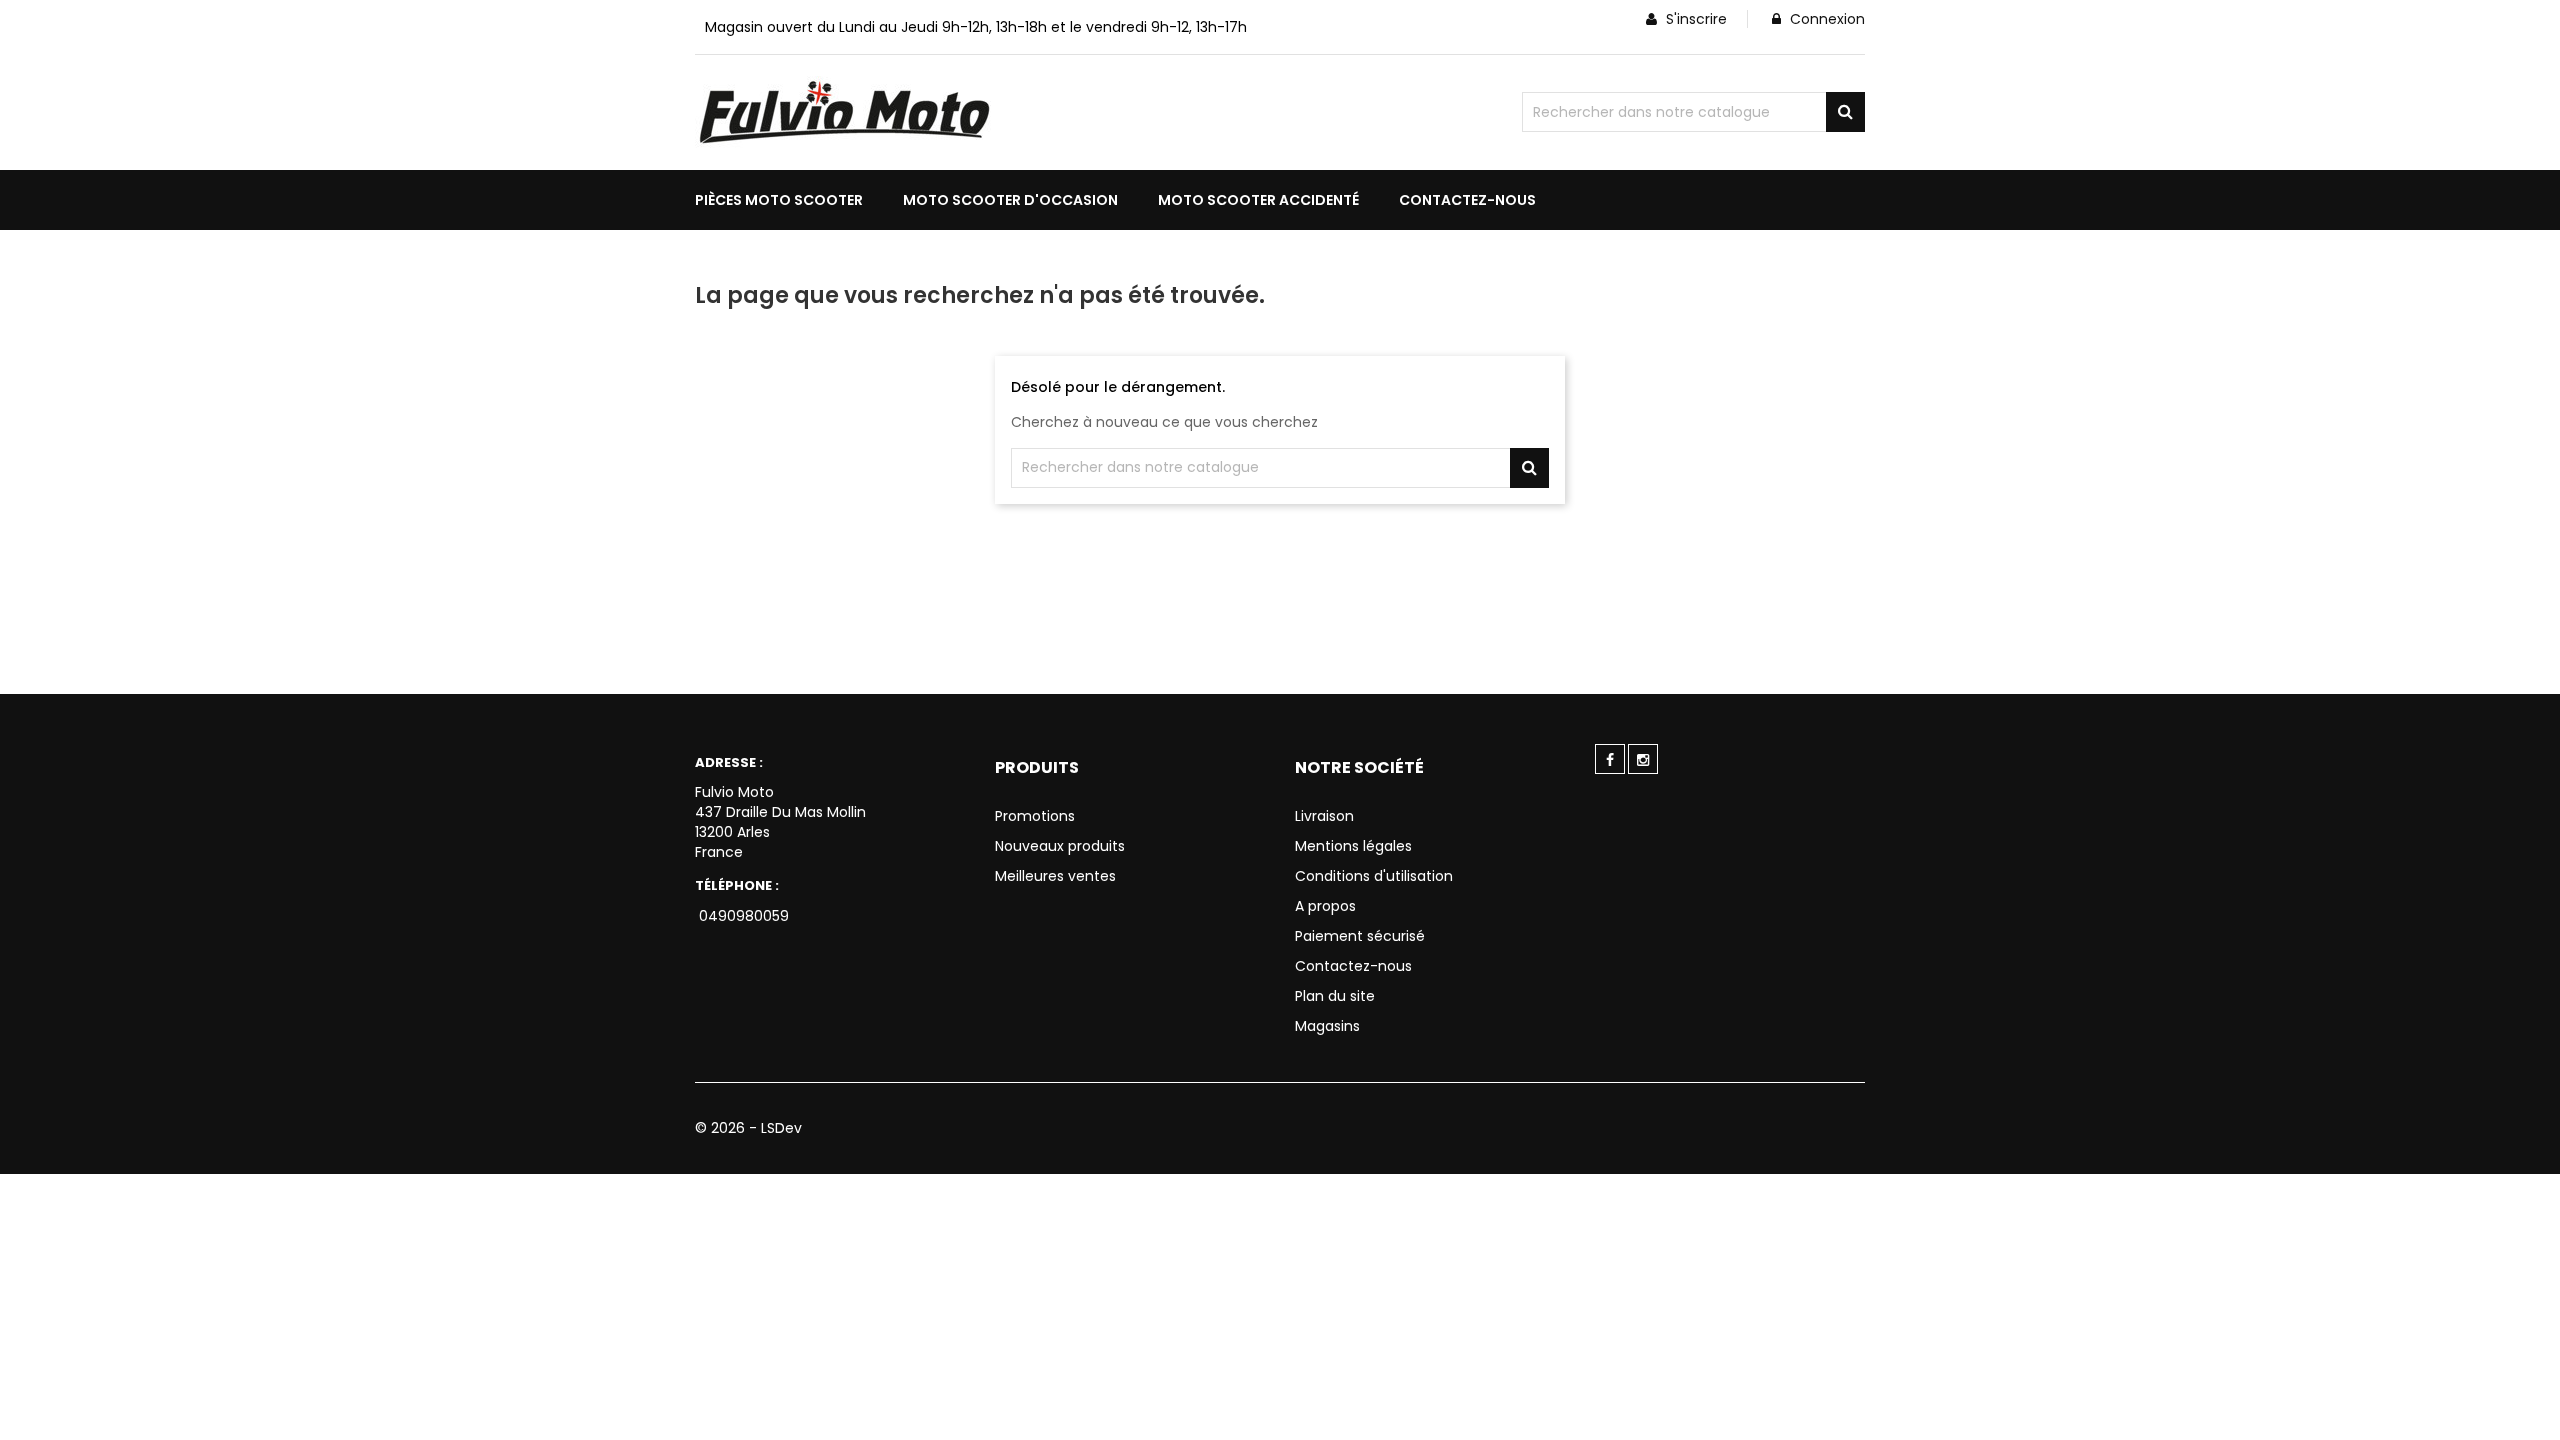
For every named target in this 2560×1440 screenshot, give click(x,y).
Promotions (1035, 816)
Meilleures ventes (1055, 876)
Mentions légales (1353, 846)
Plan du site (1335, 996)
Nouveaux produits (1060, 846)
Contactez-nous (1353, 966)
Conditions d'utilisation (1374, 876)
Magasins (1327, 1026)
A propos (1325, 906)
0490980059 (742, 916)
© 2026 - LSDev (748, 1128)
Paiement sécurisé (1360, 936)
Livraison (1324, 816)
